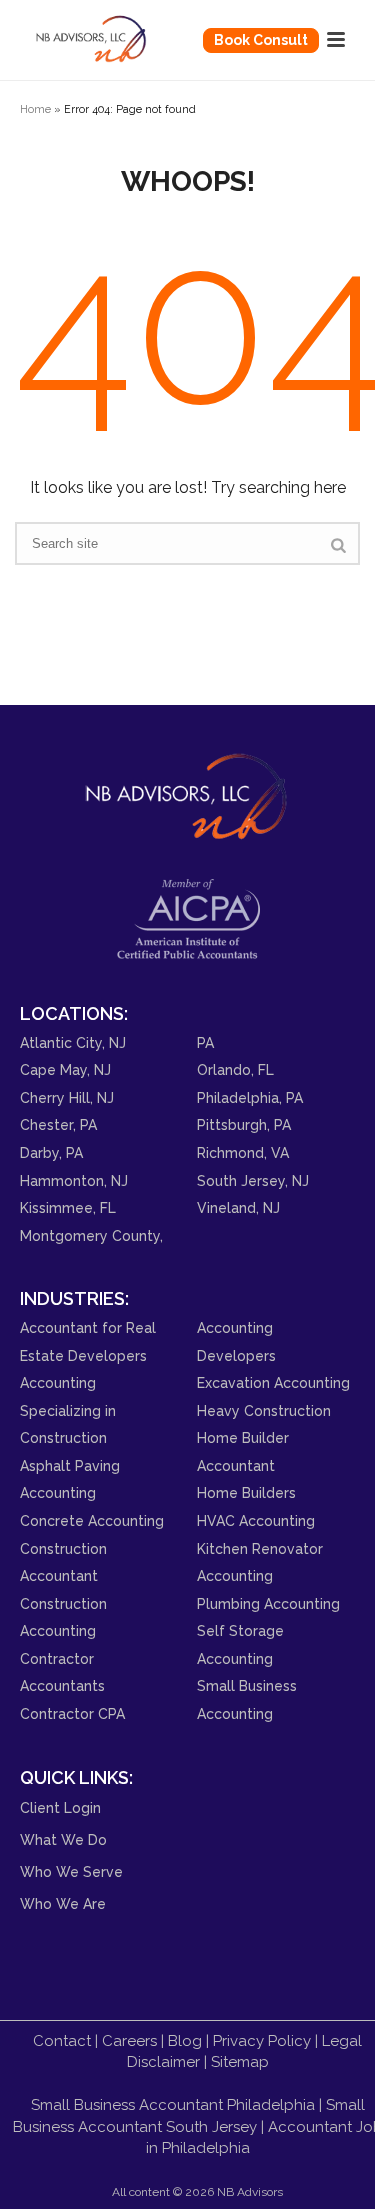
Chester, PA (58, 1125)
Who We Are (63, 1904)
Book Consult (261, 40)
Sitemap (240, 2062)
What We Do (63, 1840)
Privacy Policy (262, 2041)
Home (35, 109)
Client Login (60, 1808)
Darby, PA (51, 1153)
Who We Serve (71, 1872)
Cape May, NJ (65, 1070)
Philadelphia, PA (250, 1098)
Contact (62, 2041)
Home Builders (246, 1493)
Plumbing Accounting (268, 1604)
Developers (236, 1356)
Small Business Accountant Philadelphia (173, 2105)
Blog (185, 2041)
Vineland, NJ (238, 1208)
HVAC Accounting (256, 1521)
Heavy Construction (264, 1411)
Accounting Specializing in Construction (68, 1410)
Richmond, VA (243, 1153)
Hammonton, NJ (74, 1181)
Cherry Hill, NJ (67, 1098)
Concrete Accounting (92, 1521)
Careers (129, 2041)
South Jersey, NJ (253, 1181)
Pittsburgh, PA (244, 1125)
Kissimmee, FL (68, 1208)
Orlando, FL (235, 1070)
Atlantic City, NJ (73, 1043)
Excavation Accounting (273, 1383)
